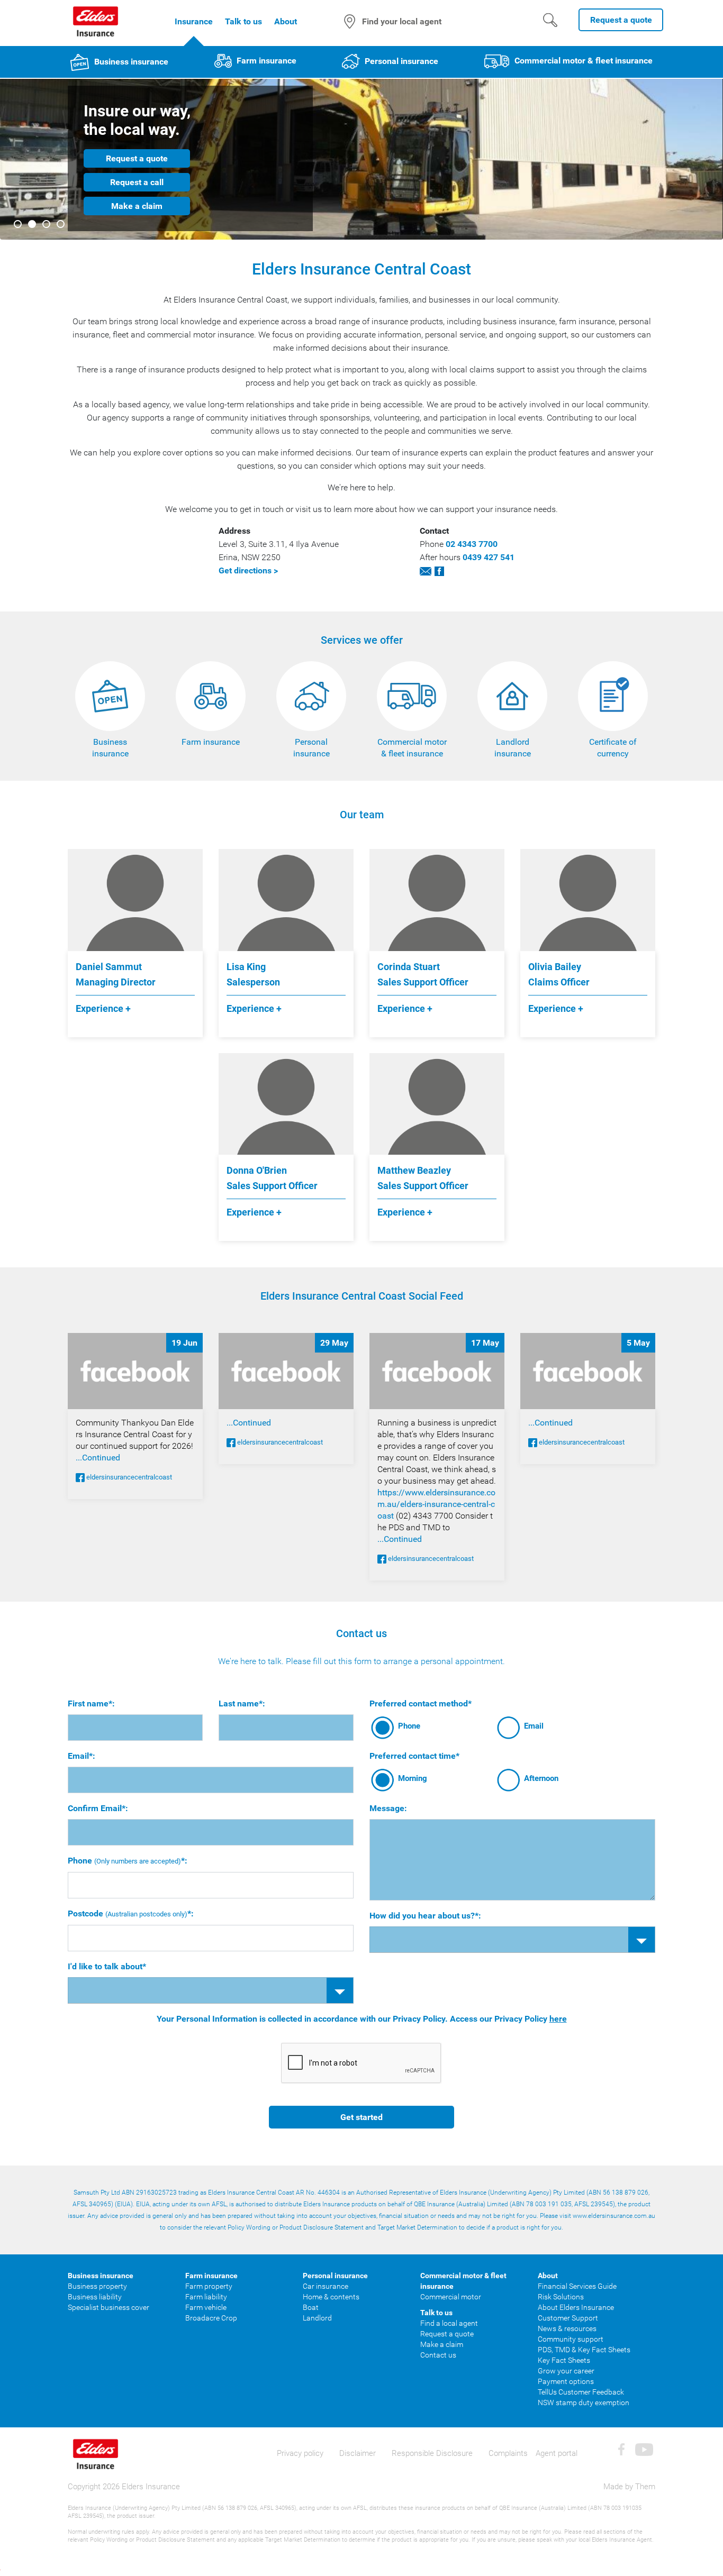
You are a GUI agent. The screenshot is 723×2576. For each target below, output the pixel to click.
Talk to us (243, 21)
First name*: (91, 1703)
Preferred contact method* (421, 1703)
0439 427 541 (489, 557)
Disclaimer (358, 2453)
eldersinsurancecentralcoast (128, 1477)
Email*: (82, 1756)
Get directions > (248, 570)
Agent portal (557, 2453)
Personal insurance (400, 61)
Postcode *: (131, 1913)
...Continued (98, 1458)
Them (645, 2487)
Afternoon (541, 1778)
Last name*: (242, 1703)
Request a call (137, 182)
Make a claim (137, 206)
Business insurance (130, 62)
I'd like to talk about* (107, 1966)
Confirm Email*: (98, 1808)
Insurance (194, 21)
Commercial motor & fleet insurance (582, 61)
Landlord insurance (513, 748)
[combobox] (211, 1990)
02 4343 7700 (472, 544)
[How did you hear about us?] (512, 1940)
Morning (413, 1778)
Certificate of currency (613, 748)
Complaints (508, 2453)
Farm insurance (265, 61)
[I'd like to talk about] (211, 1990)
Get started (361, 2117)
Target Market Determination (417, 2227)
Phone (409, 1726)
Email (534, 1726)
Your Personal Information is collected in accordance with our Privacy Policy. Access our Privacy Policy (362, 2019)
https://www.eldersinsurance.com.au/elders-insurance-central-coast (436, 1504)
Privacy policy (300, 2453)
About (286, 21)
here (558, 2019)
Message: (388, 1808)
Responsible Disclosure (432, 2453)
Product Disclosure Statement (322, 2227)
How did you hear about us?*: (425, 1916)
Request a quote (137, 158)
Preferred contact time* (414, 1756)
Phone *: (128, 1861)
